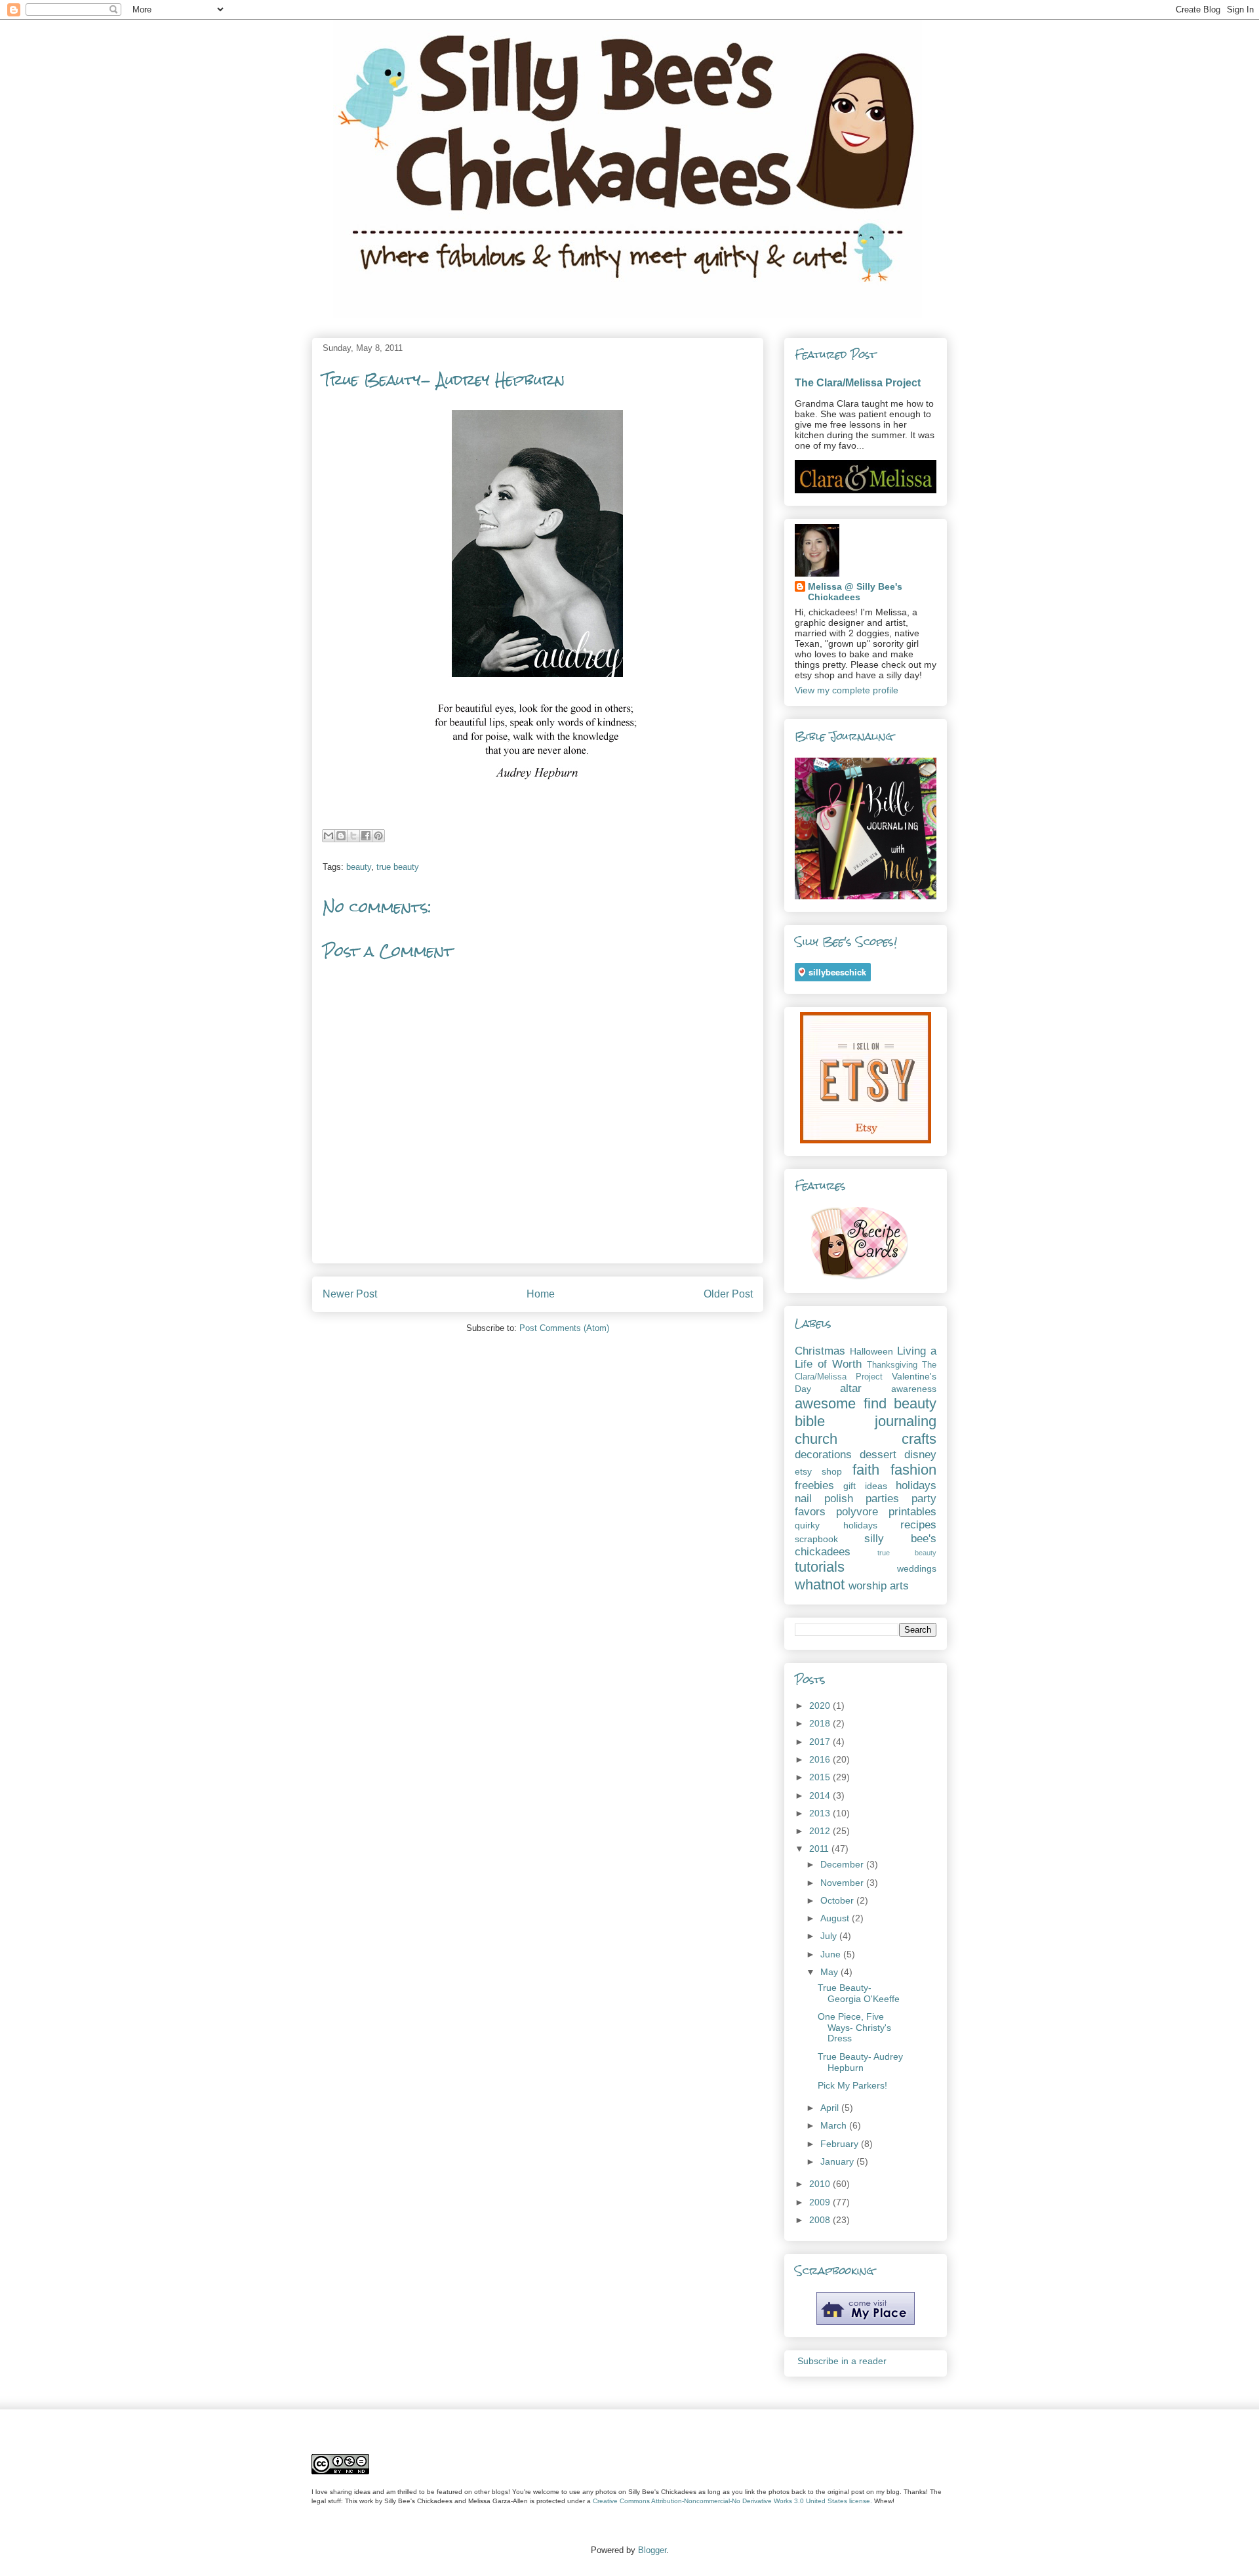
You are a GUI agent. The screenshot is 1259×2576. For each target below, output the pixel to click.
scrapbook (816, 1539)
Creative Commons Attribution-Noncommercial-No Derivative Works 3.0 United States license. (732, 2501)
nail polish (824, 1499)
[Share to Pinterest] (378, 836)
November (843, 1883)
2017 (821, 1742)
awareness (914, 1389)
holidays (916, 1485)
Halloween (871, 1351)
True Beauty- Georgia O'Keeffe (859, 1993)
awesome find (841, 1403)
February (841, 2144)
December (843, 1864)
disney (920, 1455)
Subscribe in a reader (842, 2361)
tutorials (820, 1567)
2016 (821, 1759)
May (830, 1972)
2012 (821, 1831)
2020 (821, 1706)
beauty (359, 867)
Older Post (728, 1294)
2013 (821, 1813)
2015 (821, 1777)
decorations (823, 1455)
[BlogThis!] (341, 836)
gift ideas (865, 1486)
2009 (821, 2202)
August (836, 1918)
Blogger (652, 2550)
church (816, 1439)
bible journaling (866, 1421)
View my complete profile (847, 690)
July (830, 1936)
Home (541, 1294)
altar (851, 1388)
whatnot (820, 1584)
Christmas (820, 1351)
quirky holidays (836, 1525)
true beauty (398, 867)
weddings (917, 1568)
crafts (919, 1439)
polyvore (857, 1512)
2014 (821, 1795)
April (831, 2108)
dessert (878, 1455)
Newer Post (350, 1294)
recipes (918, 1525)
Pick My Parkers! (852, 2085)
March (835, 2125)
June (832, 1954)
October (838, 1900)
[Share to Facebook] (366, 836)
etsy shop (818, 1471)
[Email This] (329, 836)
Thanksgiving (892, 1365)
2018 (821, 1723)
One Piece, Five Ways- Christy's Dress (854, 2028)
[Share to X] (353, 836)
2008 (821, 2220)
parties (882, 1499)
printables (912, 1512)
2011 (820, 1849)
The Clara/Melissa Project (858, 382)
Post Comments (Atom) (564, 1328)
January (838, 2161)
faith (866, 1470)
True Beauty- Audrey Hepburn (860, 2062)
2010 (821, 2184)
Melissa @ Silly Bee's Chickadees (855, 592)
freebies (814, 1485)
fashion (913, 1470)
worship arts (879, 1586)
